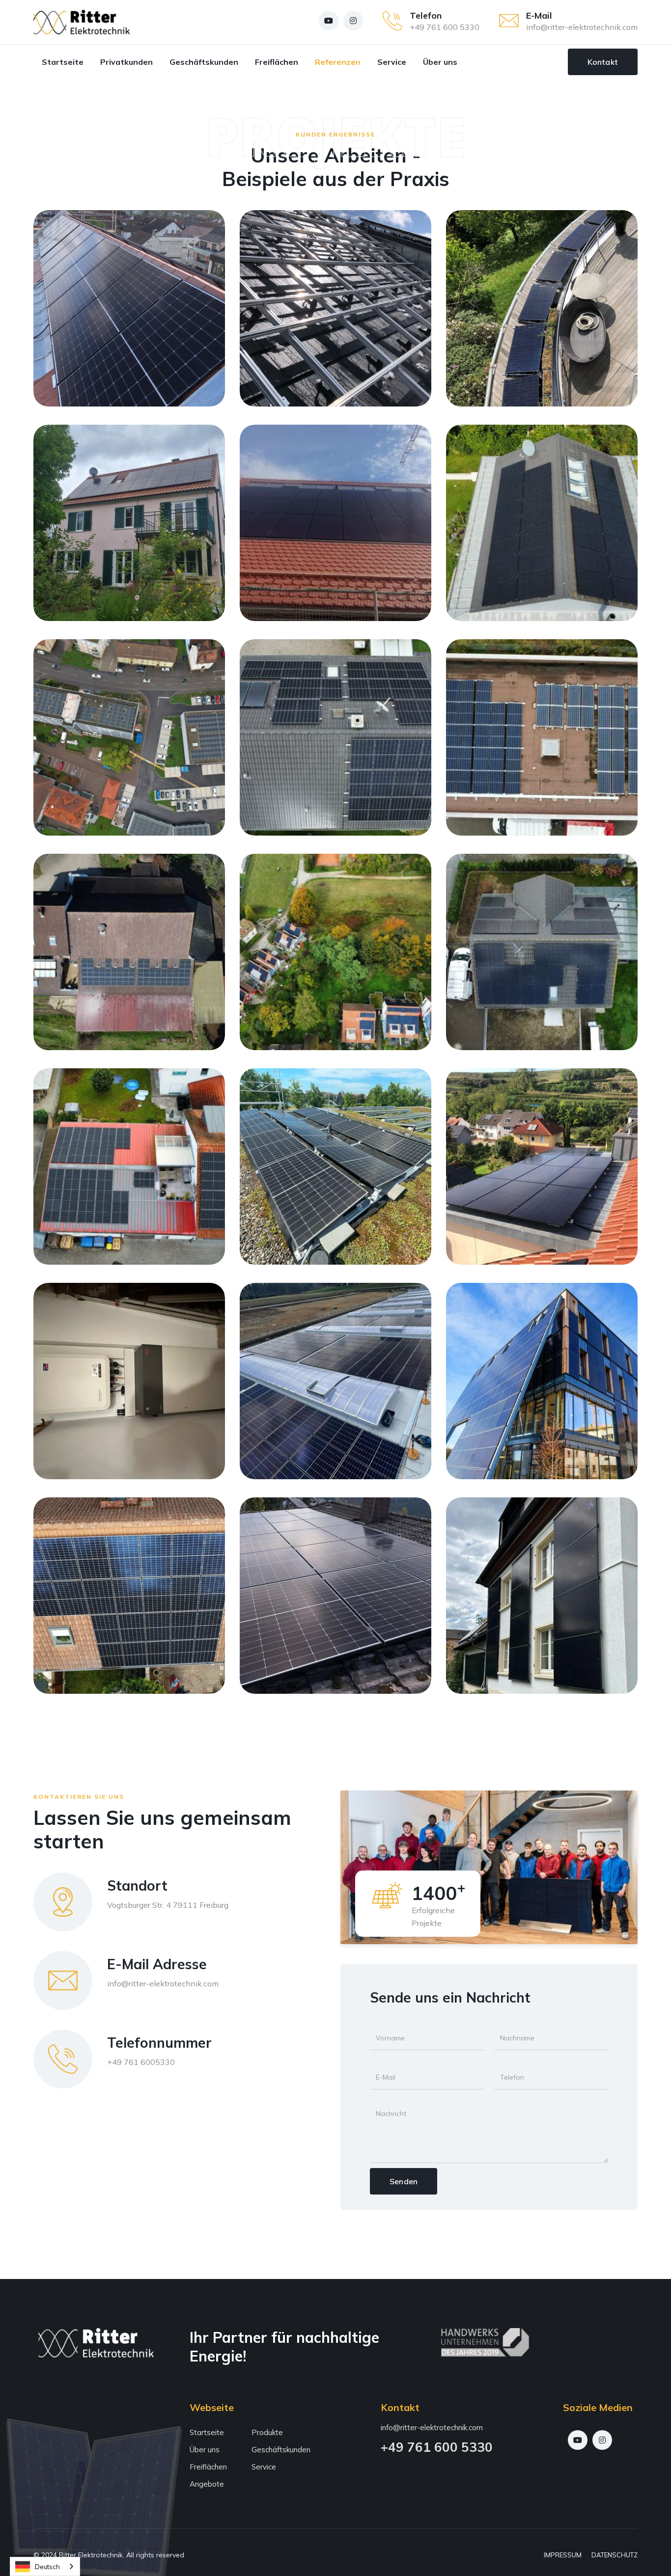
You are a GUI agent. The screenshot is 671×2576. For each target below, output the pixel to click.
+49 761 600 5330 (445, 27)
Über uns (440, 62)
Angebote (207, 2484)
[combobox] (45, 2566)
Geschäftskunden (204, 62)
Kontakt (603, 62)
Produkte (267, 2432)
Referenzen (338, 62)
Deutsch (47, 2567)
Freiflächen (277, 62)
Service (392, 62)
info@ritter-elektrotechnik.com (582, 27)
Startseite (63, 62)
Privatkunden (126, 62)
